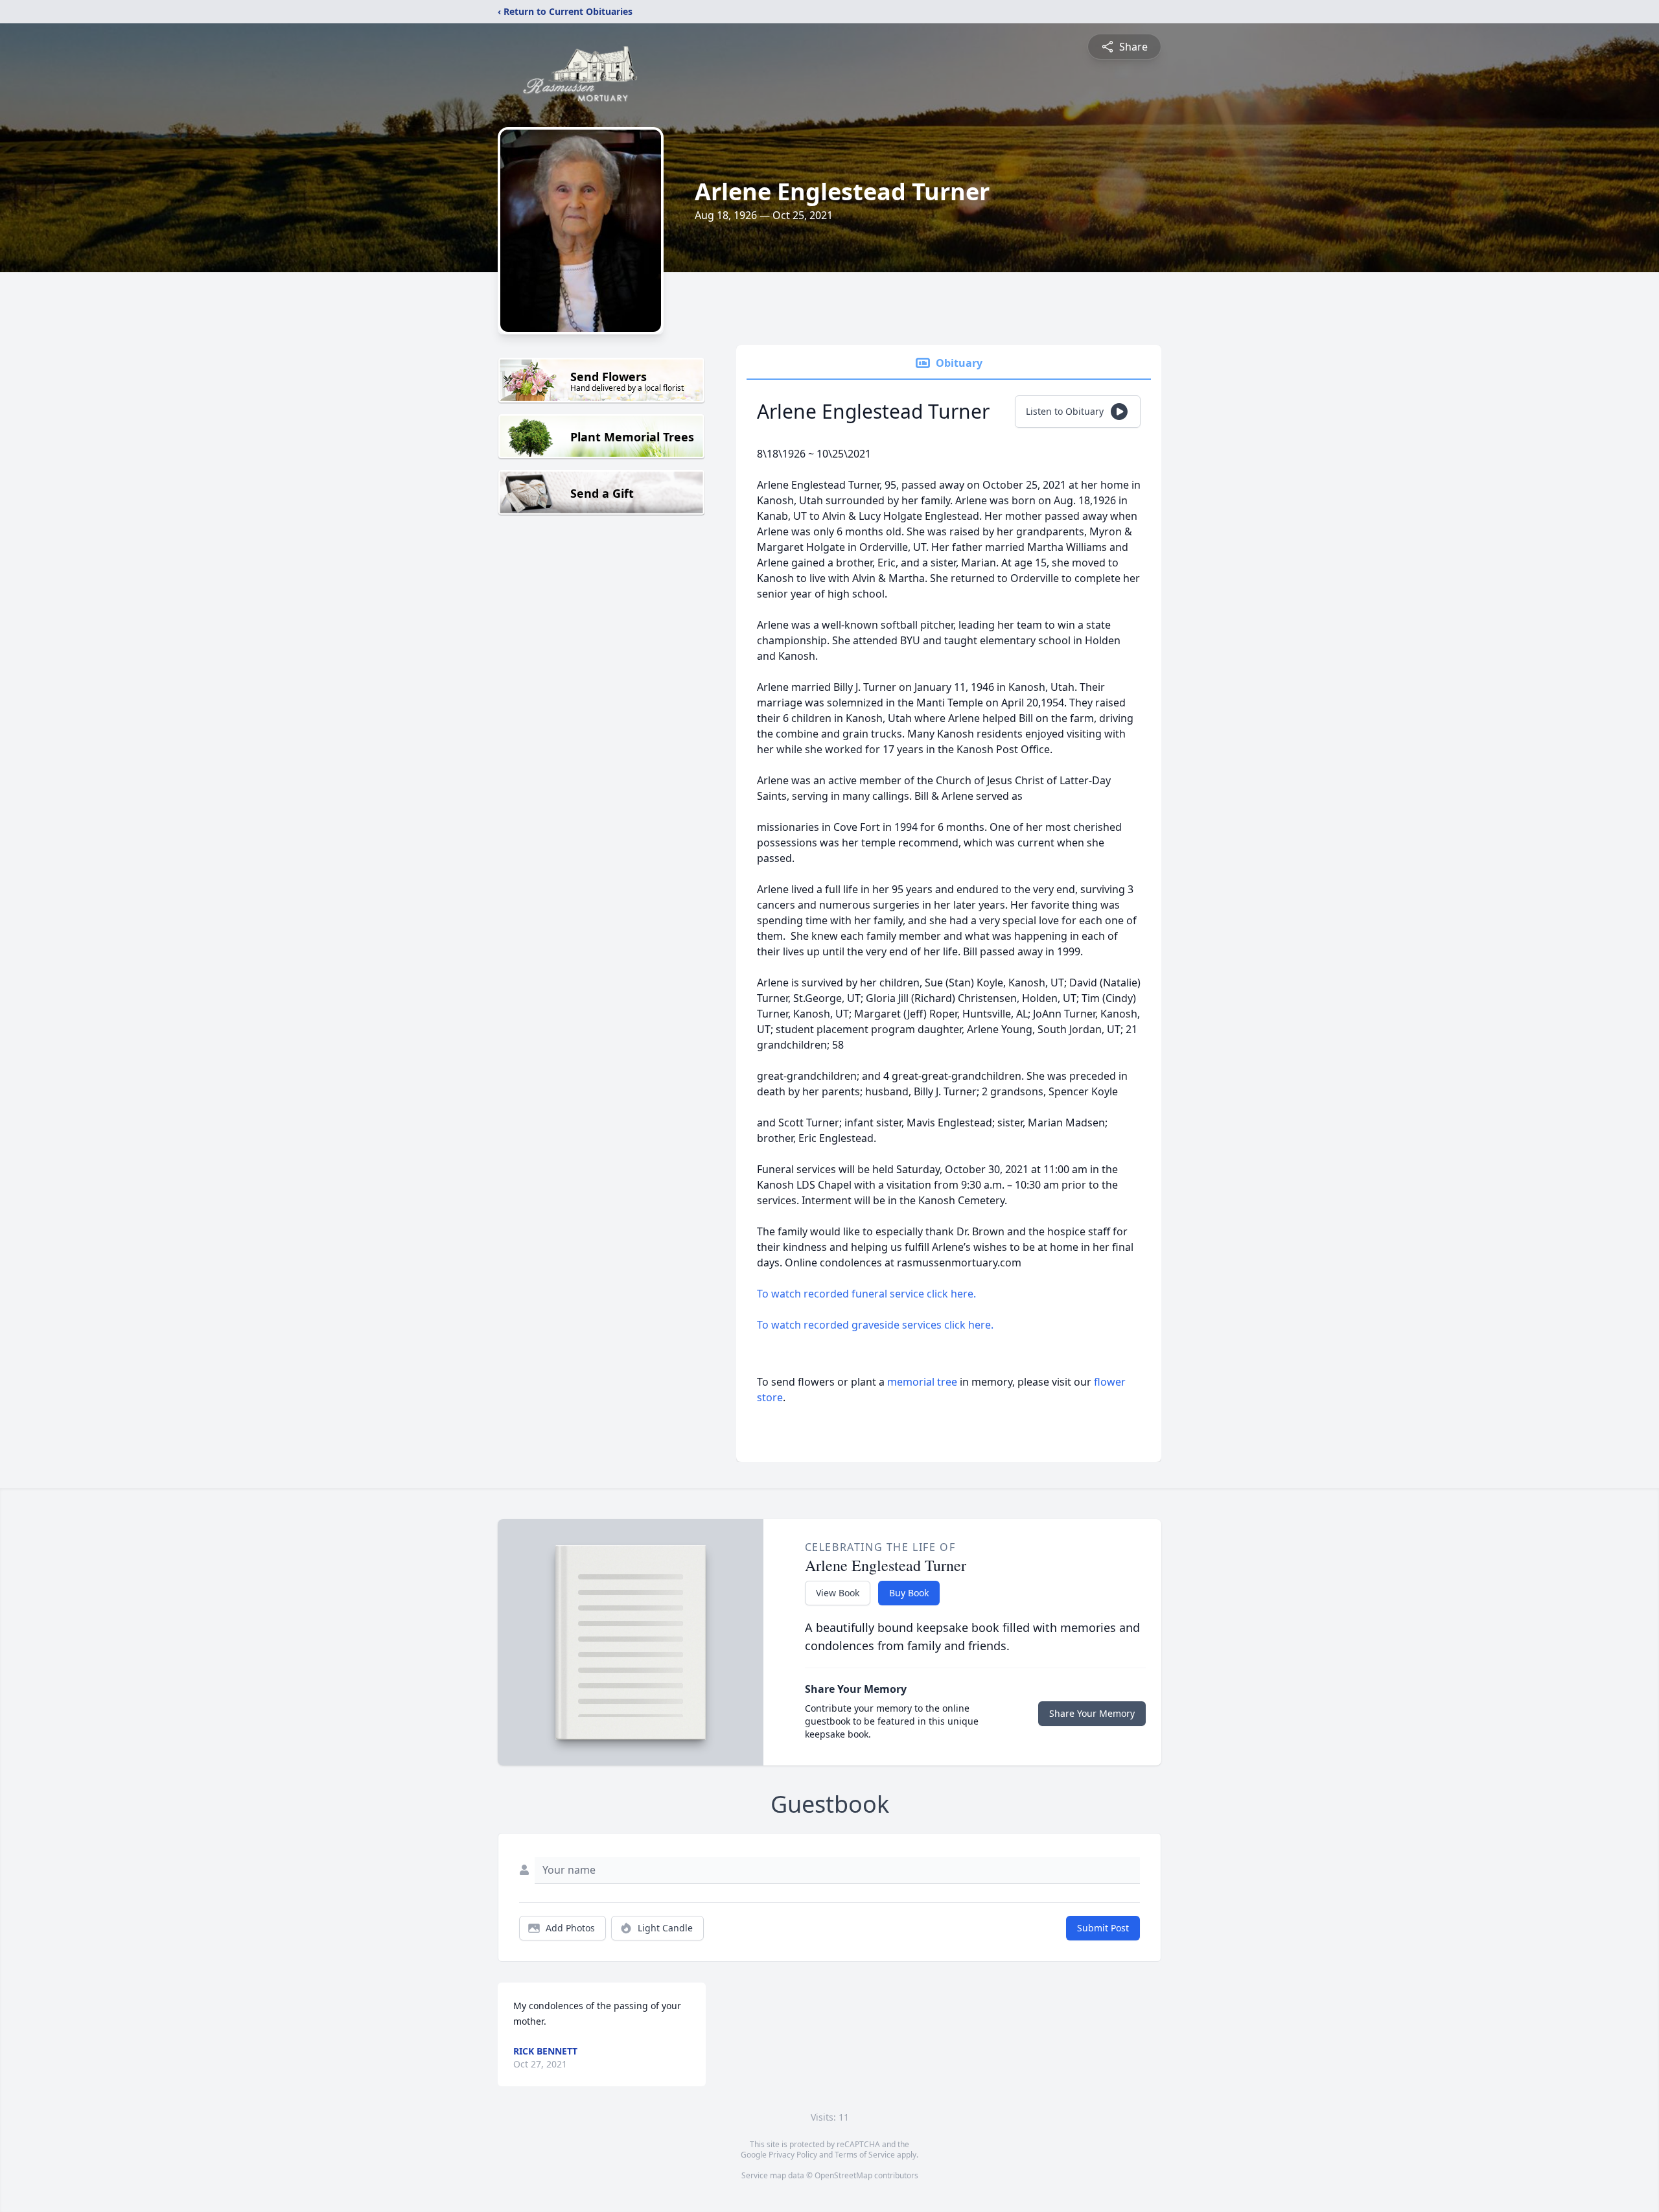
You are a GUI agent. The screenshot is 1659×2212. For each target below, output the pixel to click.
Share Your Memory (1092, 1713)
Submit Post (1103, 1928)
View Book (838, 1593)
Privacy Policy (793, 2155)
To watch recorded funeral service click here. (866, 1294)
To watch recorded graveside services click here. (875, 1325)
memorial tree (922, 1382)
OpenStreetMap (843, 2175)
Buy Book (909, 1593)
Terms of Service (865, 2155)
